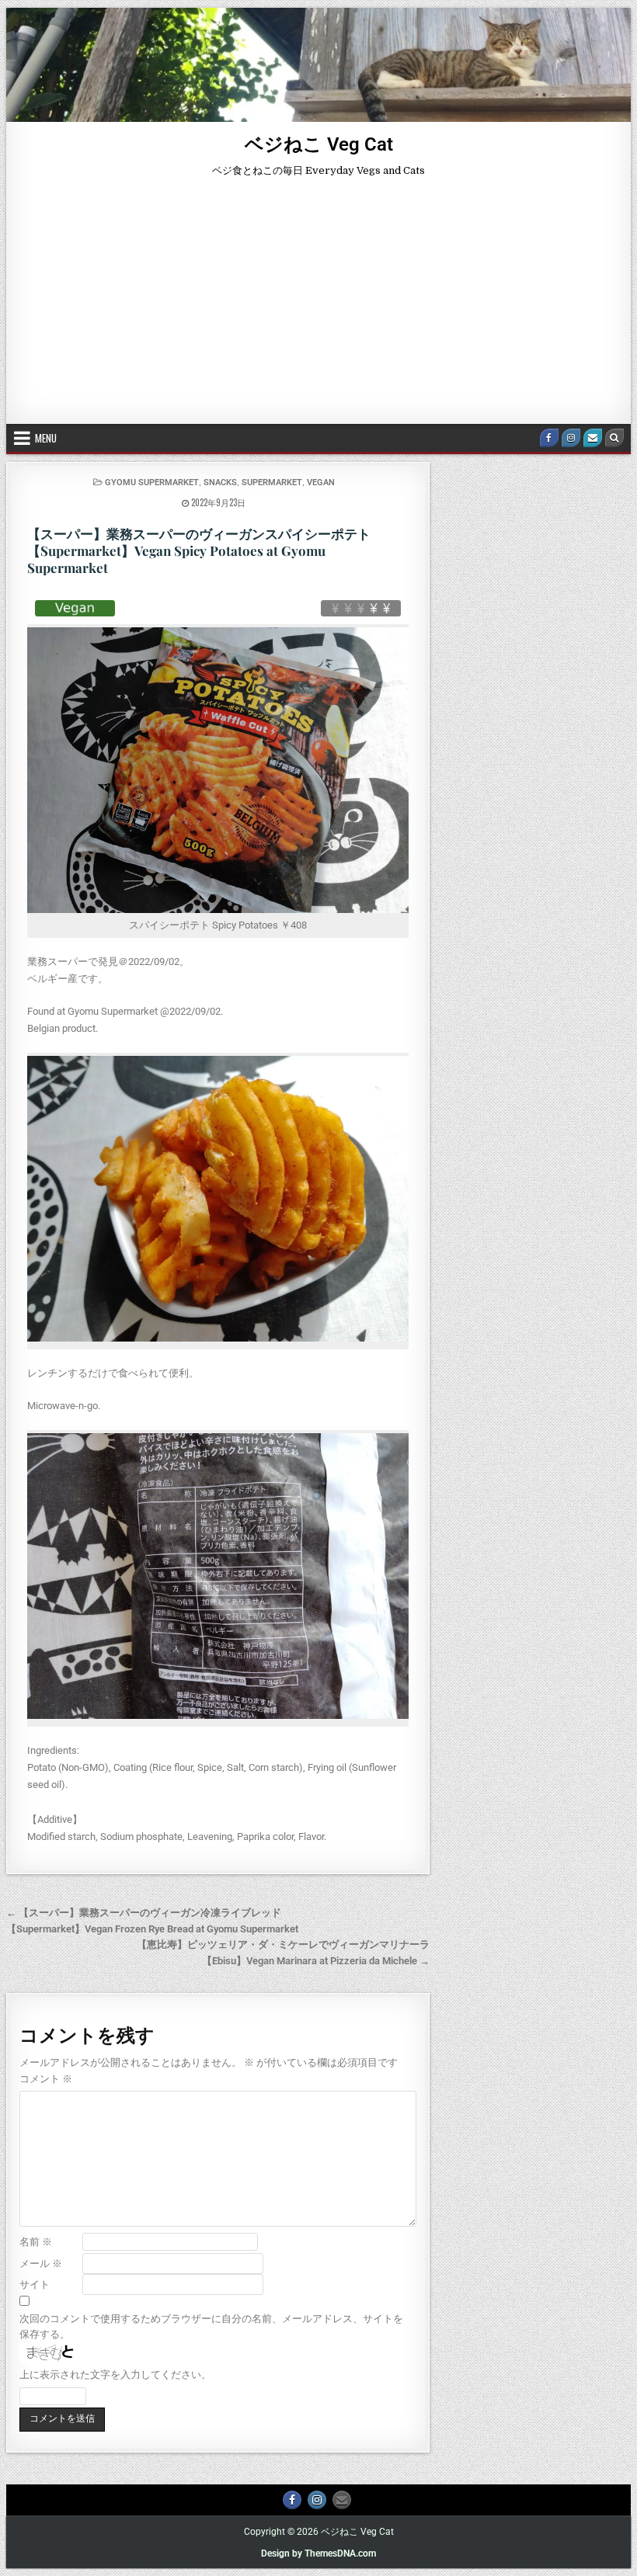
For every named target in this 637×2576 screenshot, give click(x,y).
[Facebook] (549, 438)
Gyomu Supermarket (152, 483)
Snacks (220, 483)
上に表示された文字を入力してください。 (115, 2375)
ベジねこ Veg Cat (319, 144)
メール (41, 2264)
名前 (36, 2242)
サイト (35, 2284)
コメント (46, 2079)
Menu (46, 438)
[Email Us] (593, 438)
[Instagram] (571, 438)
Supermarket (272, 483)
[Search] (614, 438)
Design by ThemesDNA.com (318, 2553)
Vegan (321, 483)
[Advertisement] (318, 307)
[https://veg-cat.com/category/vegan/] (75, 608)
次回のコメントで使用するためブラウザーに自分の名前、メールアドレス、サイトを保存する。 (211, 2327)
